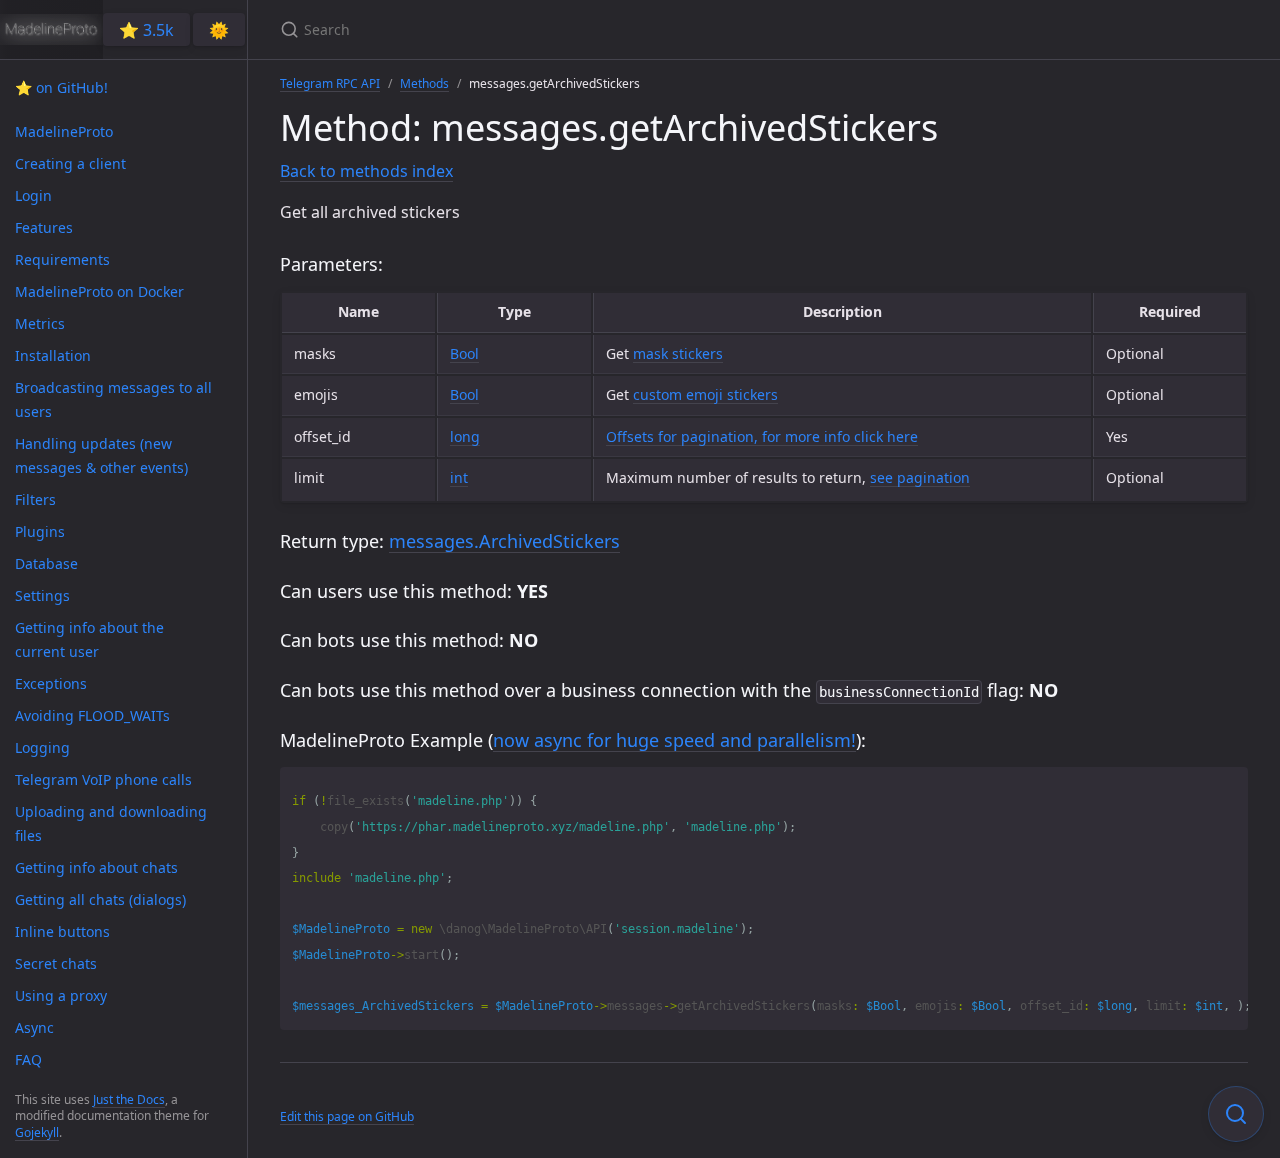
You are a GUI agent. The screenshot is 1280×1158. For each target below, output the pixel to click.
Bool (464, 353)
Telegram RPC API (330, 83)
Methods (424, 83)
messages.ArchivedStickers (504, 541)
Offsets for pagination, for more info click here (762, 436)
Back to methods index (366, 171)
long (465, 436)
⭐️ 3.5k (146, 30)
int (459, 477)
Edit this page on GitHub (347, 1116)
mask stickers (678, 353)
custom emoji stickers (705, 394)
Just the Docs (129, 1099)
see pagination (920, 477)
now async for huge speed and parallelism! (674, 740)
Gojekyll (37, 1132)
